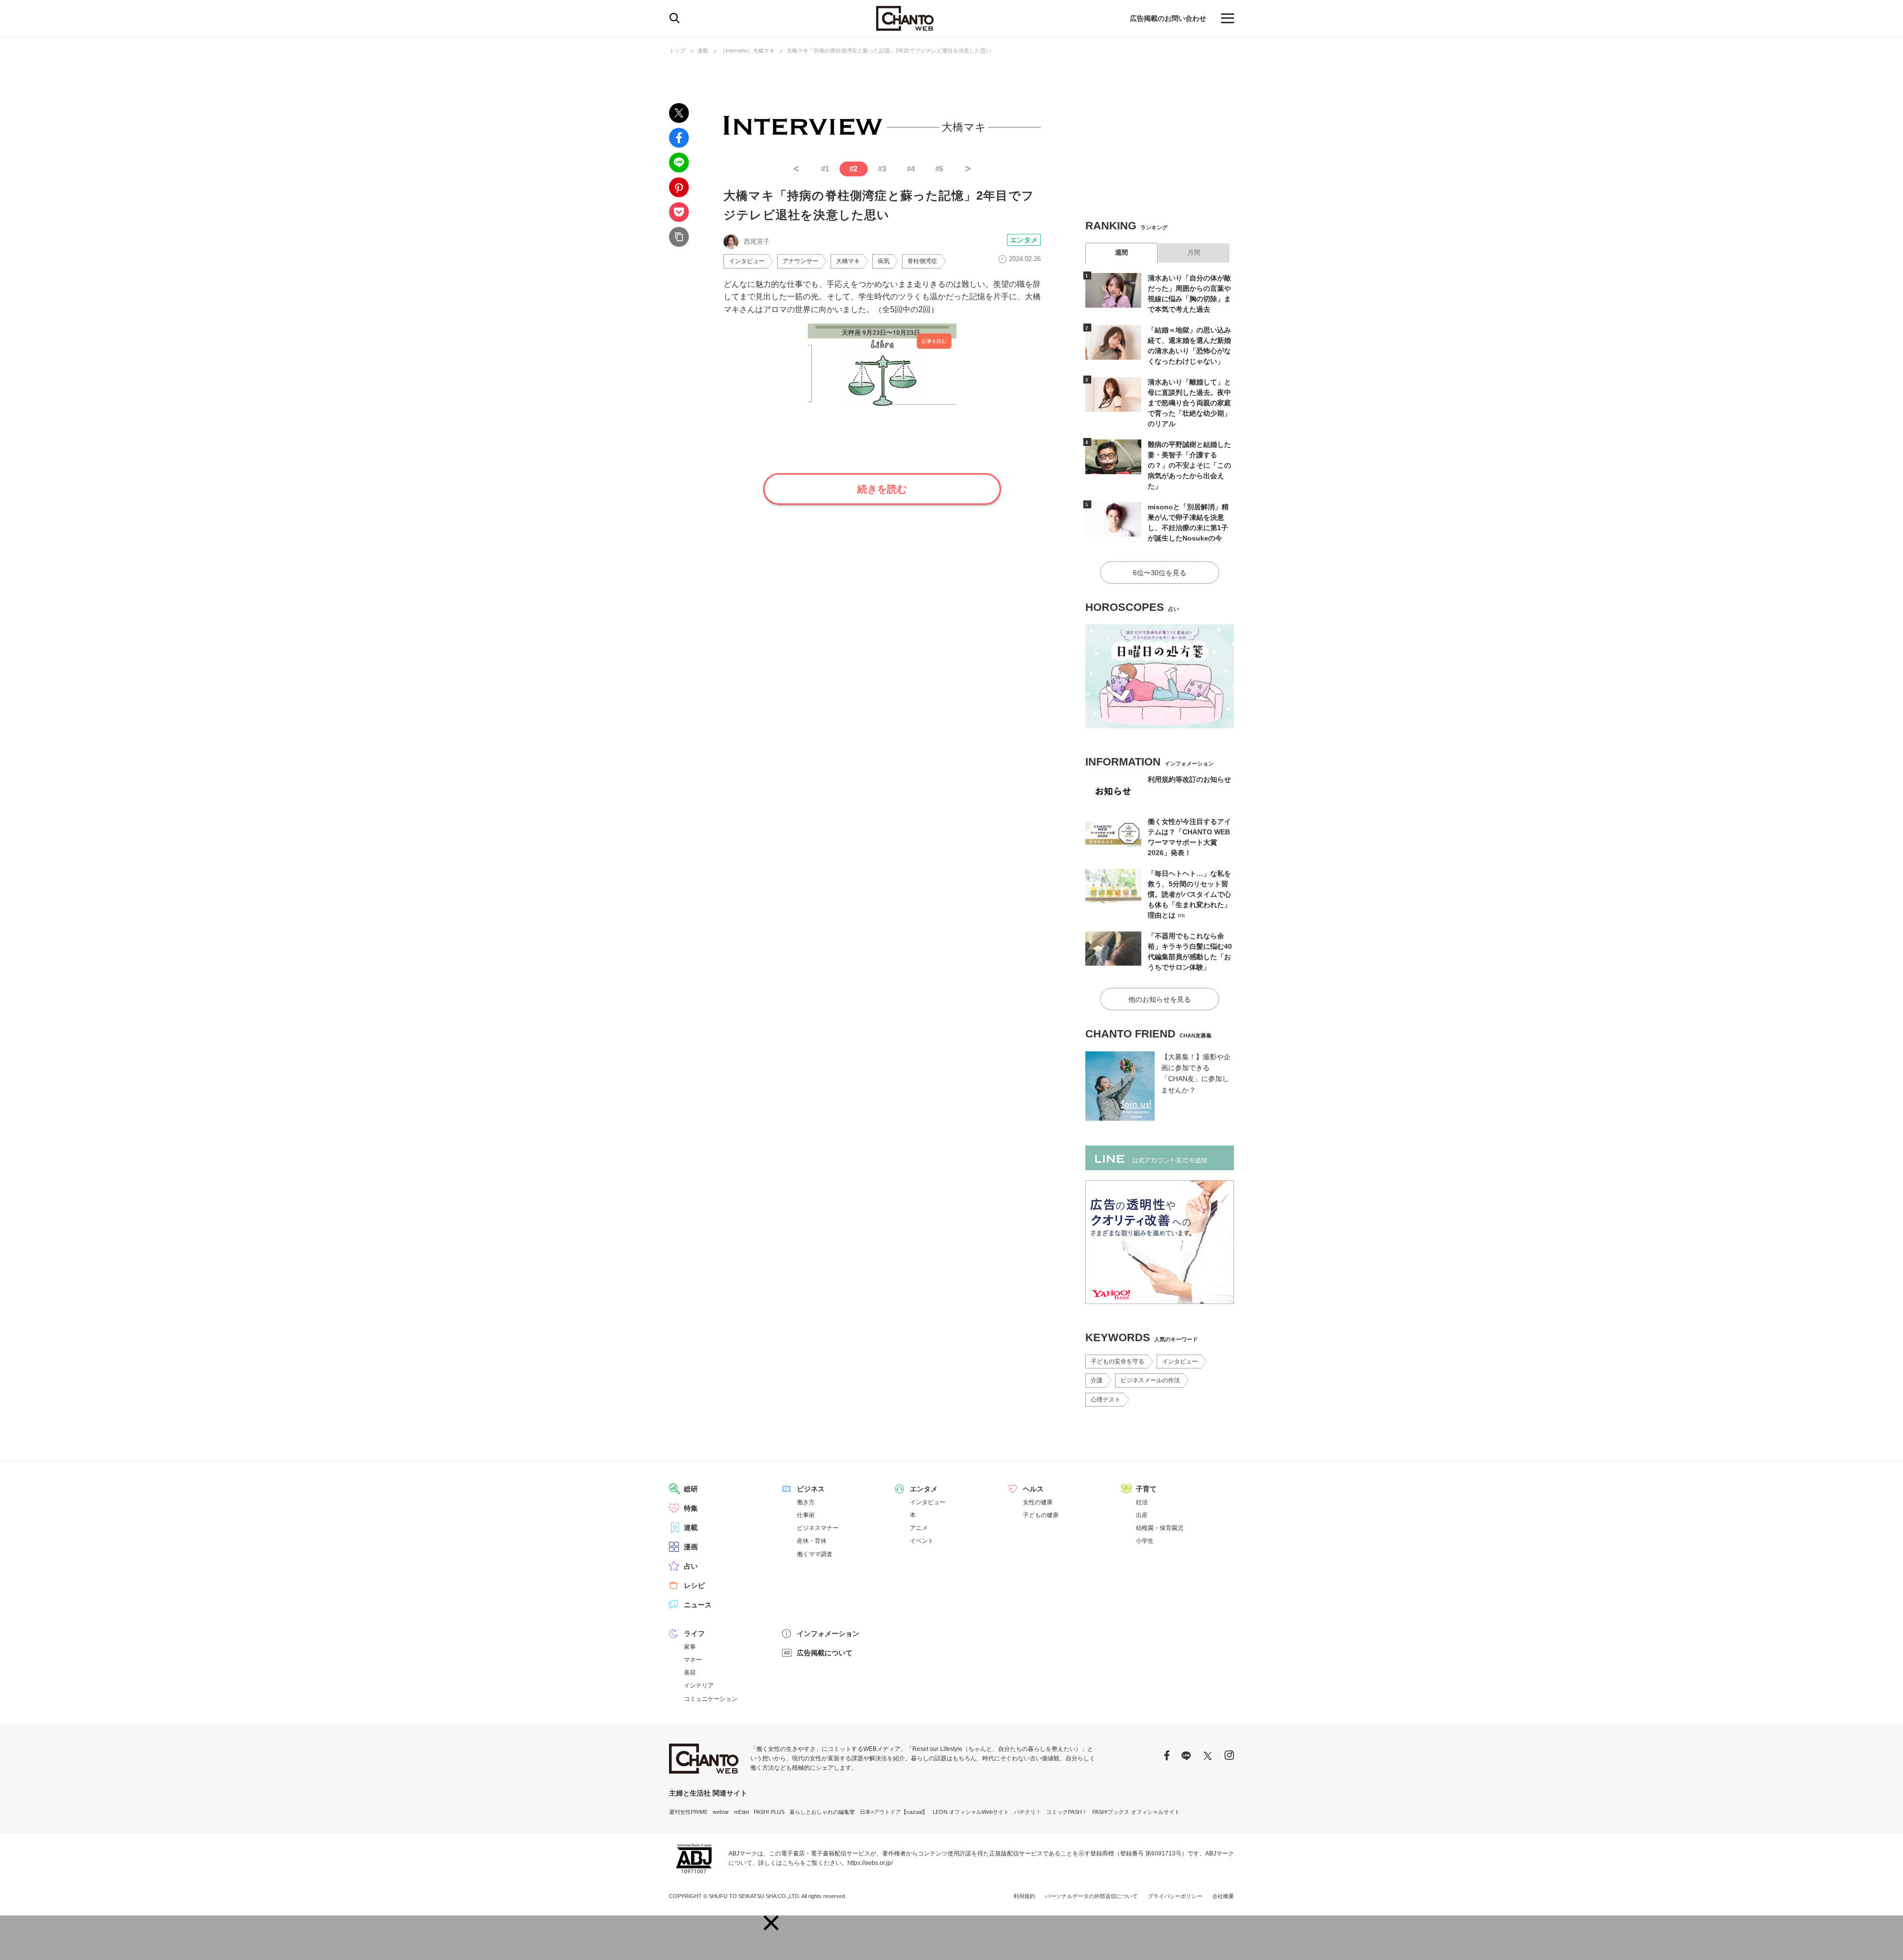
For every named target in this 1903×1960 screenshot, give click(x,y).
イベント (922, 1541)
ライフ (694, 1633)
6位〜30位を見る (1160, 573)
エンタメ (1024, 240)
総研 (691, 1489)
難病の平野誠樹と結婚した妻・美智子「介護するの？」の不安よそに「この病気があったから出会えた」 (1189, 465)
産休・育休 (812, 1541)
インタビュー (747, 261)
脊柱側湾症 (922, 261)
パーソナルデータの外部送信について (1091, 1896)
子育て (1146, 1489)
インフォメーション (828, 1633)
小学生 (1145, 1541)
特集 (691, 1508)
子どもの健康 (1041, 1515)
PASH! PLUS (769, 1812)
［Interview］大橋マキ (747, 51)
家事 (690, 1647)
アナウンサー (800, 261)
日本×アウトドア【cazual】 (894, 1812)
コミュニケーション (711, 1699)
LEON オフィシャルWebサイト (971, 1812)
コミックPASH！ (1067, 1812)
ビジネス (811, 1489)
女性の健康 (1038, 1502)
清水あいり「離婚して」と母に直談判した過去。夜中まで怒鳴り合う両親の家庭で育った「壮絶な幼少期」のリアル (1189, 403)
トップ (677, 51)
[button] (771, 1923)
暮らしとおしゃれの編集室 (822, 1812)
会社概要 (1223, 1896)
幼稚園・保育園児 (1160, 1528)
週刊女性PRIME (688, 1812)
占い (691, 1566)
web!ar (721, 1812)
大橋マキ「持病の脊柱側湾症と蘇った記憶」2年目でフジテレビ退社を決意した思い (889, 51)
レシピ (694, 1585)
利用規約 (1024, 1896)
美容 (690, 1673)
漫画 (691, 1547)
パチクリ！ (1028, 1812)
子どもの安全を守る (1118, 1361)
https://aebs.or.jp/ (870, 1863)
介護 (1097, 1380)
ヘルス (1033, 1489)
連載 (703, 51)
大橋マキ (848, 261)
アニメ (919, 1528)
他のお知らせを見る (1160, 999)
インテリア (699, 1686)
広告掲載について (825, 1653)
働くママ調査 (815, 1554)
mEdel (741, 1812)
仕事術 (806, 1515)
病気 (884, 261)
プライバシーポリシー (1175, 1896)
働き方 (806, 1502)
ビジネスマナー (818, 1528)
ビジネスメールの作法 (1150, 1380)
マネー (693, 1660)
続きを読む (882, 489)
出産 (1142, 1515)
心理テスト (1106, 1400)
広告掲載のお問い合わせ (1168, 18)
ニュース (698, 1605)
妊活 (1142, 1502)
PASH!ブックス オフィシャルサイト (1136, 1812)
